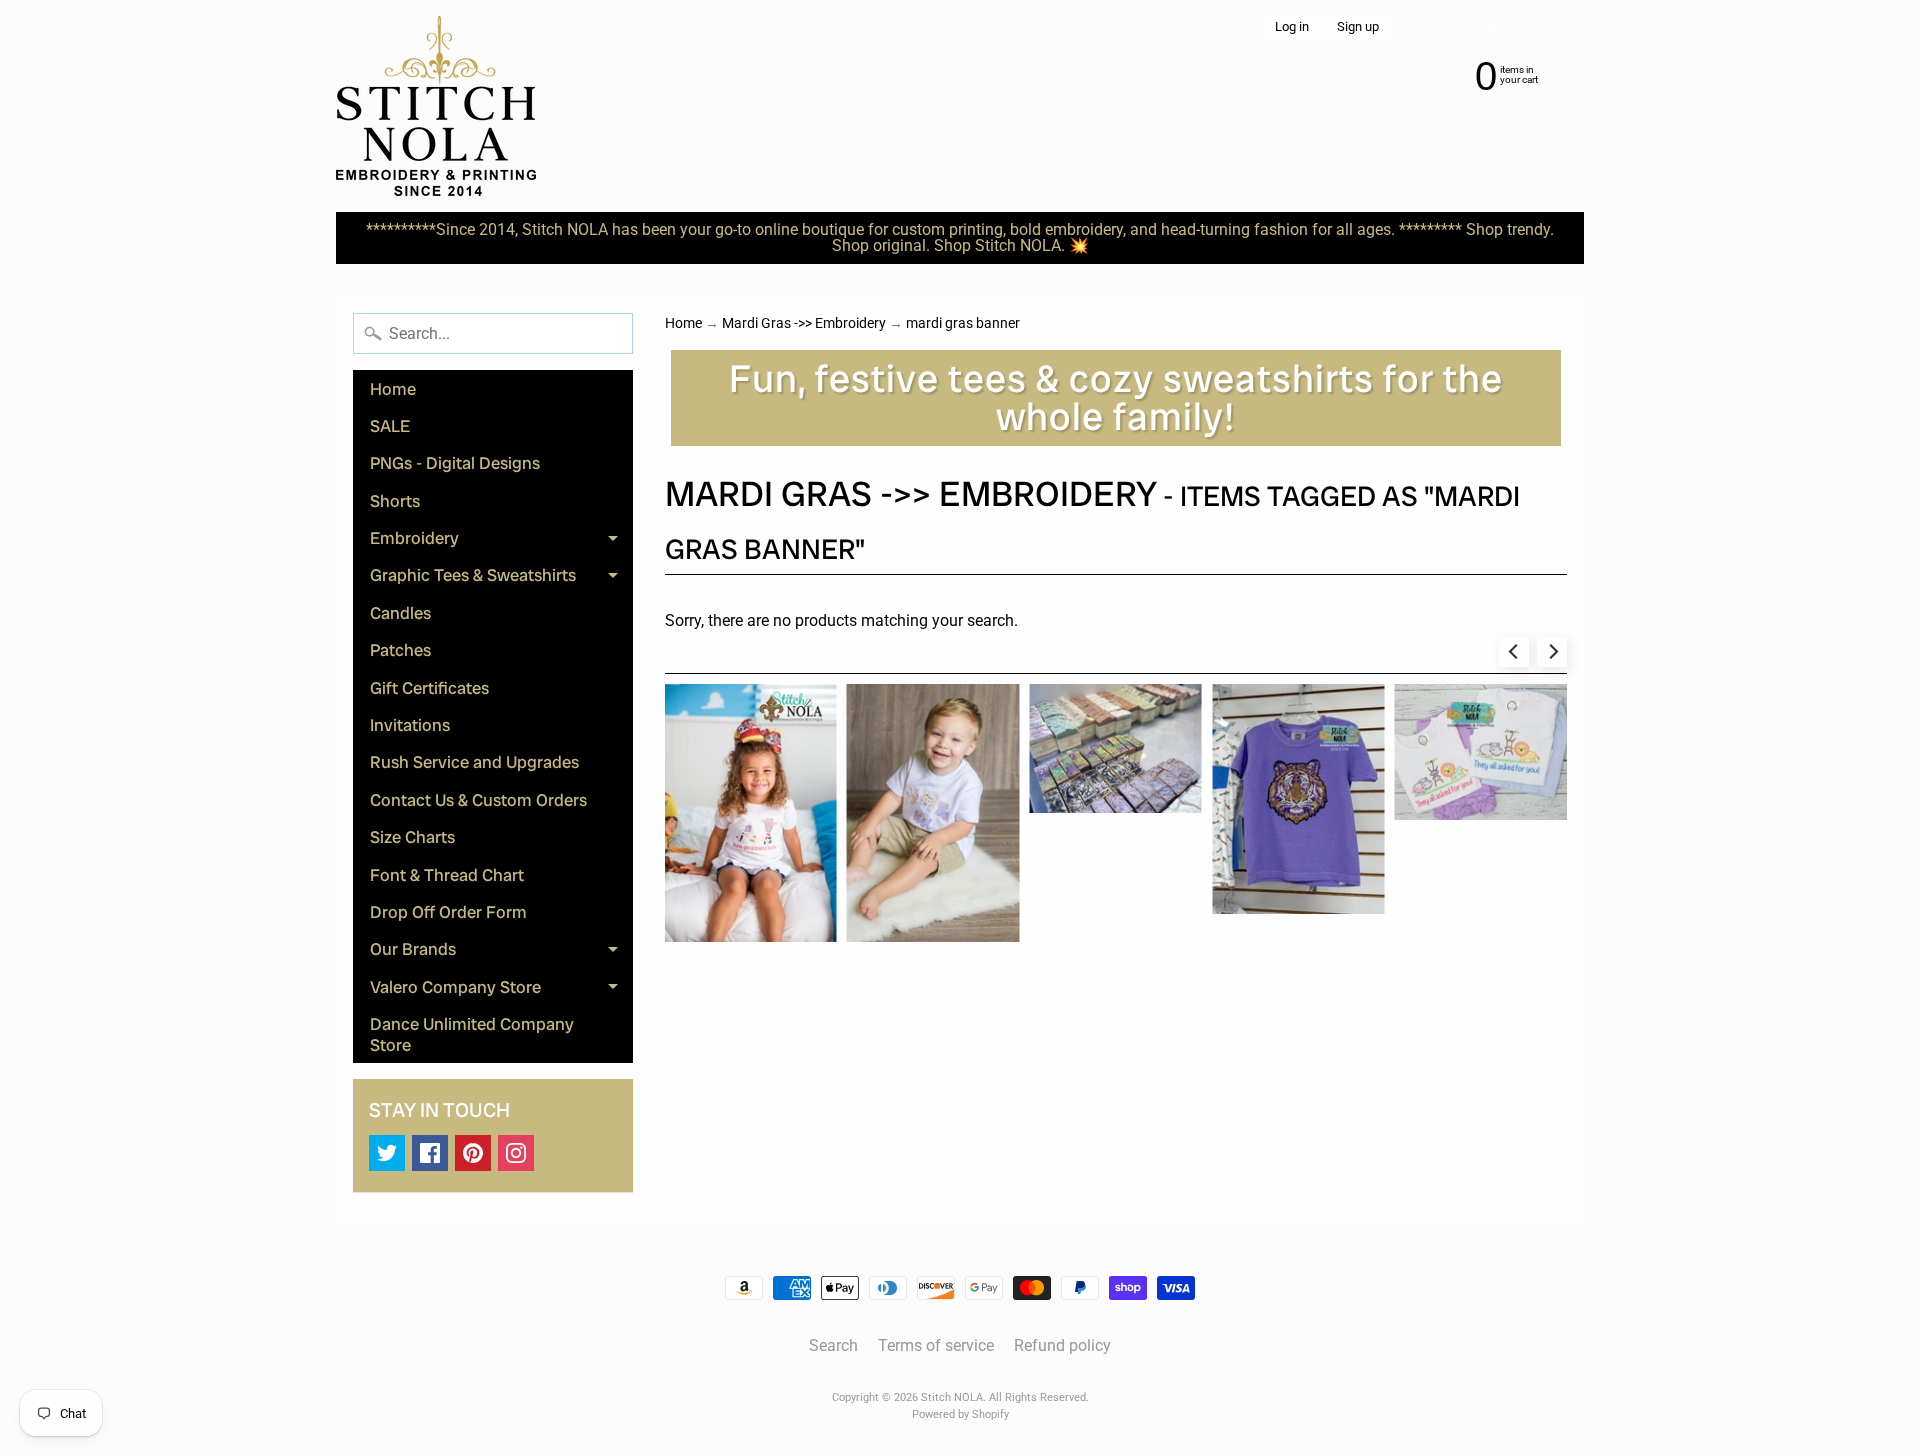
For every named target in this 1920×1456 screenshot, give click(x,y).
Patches (400, 650)
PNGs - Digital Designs (455, 463)
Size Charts (412, 837)
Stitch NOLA (952, 1397)
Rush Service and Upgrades (474, 762)
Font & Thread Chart (447, 875)
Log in (1292, 27)
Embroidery (501, 542)
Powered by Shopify (960, 1414)
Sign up (1358, 27)
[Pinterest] (473, 1153)
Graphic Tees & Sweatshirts (501, 579)
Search (833, 1345)
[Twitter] (387, 1153)
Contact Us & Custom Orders (478, 800)
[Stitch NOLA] (436, 106)
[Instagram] (516, 1153)
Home (393, 389)
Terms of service (936, 1345)
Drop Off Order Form (448, 912)
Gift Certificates (429, 688)
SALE (390, 426)
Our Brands (501, 953)
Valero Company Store (501, 990)
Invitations (410, 725)
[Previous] (1514, 652)
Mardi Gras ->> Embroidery (804, 323)
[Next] (1552, 652)
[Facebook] (430, 1153)
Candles (400, 613)
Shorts (395, 501)
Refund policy (1062, 1345)
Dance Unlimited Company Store (472, 1034)
